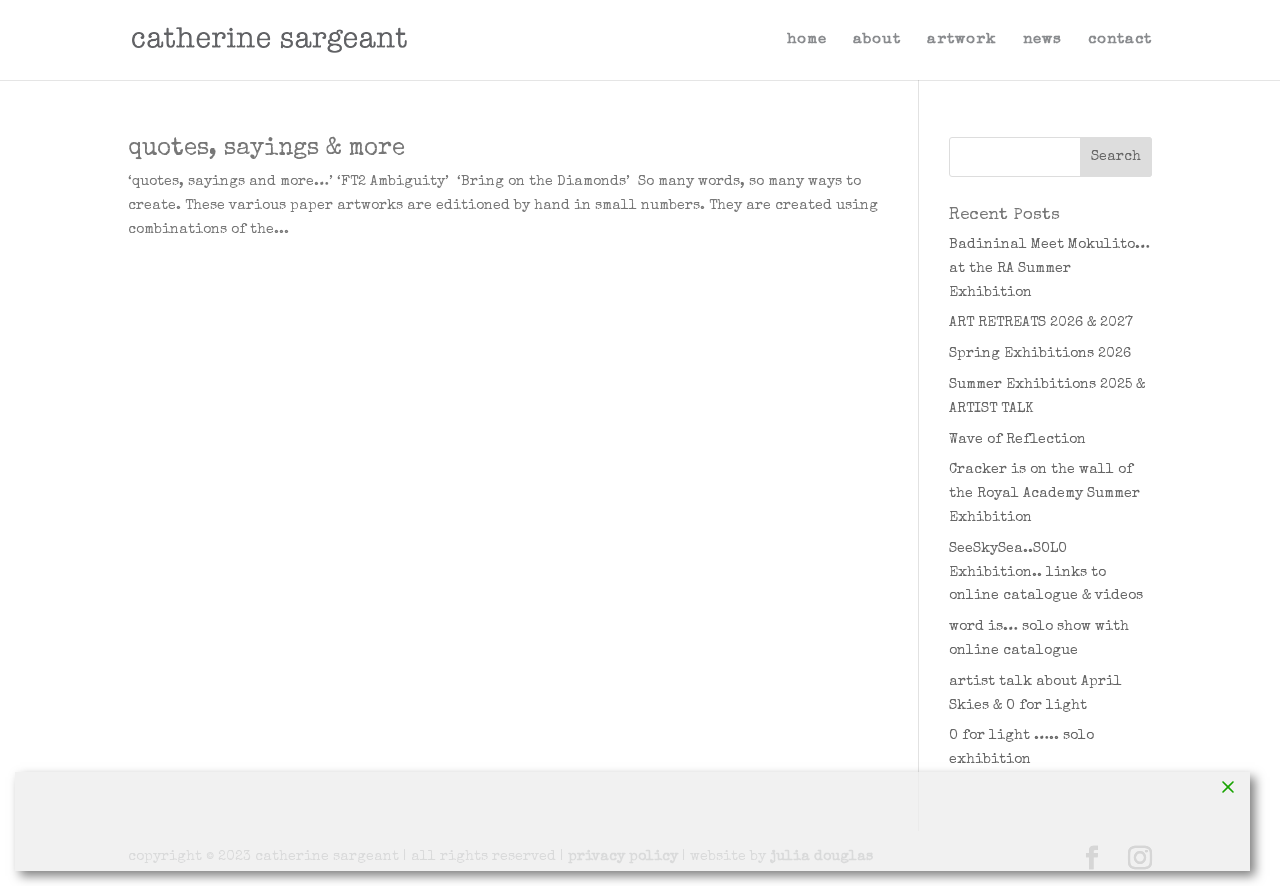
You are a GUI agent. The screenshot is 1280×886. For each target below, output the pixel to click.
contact (1120, 40)
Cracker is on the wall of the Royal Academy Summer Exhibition (1044, 494)
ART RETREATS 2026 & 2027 (1041, 323)
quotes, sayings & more (266, 149)
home (807, 40)
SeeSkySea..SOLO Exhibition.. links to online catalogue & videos (1046, 573)
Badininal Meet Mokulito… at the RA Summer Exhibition (1049, 269)
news (1042, 40)
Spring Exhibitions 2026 (1040, 354)
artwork (962, 40)
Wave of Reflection (1017, 440)
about (877, 40)
